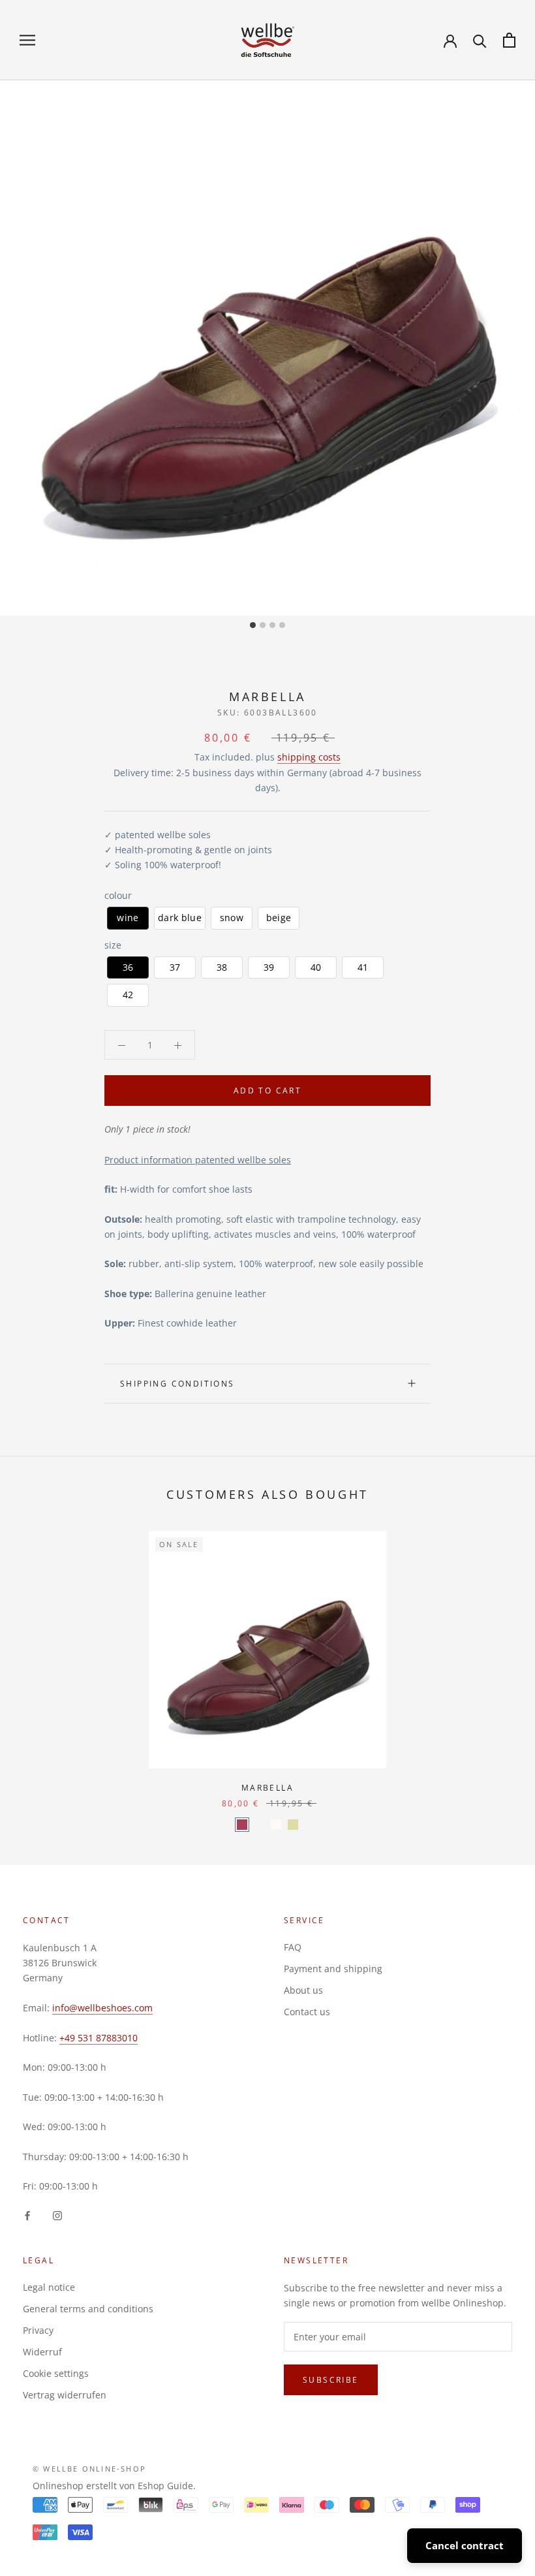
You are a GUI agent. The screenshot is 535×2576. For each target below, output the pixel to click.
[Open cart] (509, 40)
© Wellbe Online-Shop (89, 2469)
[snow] (276, 1825)
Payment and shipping (333, 1969)
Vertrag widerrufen (65, 2395)
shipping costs (309, 757)
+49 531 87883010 (99, 2038)
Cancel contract (465, 2545)
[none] (128, 918)
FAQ (293, 1947)
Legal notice (49, 2287)
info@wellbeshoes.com (102, 2008)
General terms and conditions (88, 2309)
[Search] (480, 40)
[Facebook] (27, 2214)
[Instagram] (57, 2214)
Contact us (307, 2012)
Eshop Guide (165, 2486)
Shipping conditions (177, 1384)
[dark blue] (259, 1825)
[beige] (293, 1825)
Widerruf (42, 2352)
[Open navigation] (27, 40)
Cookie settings (56, 2373)
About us (303, 1990)
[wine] (242, 1825)
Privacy (38, 2330)
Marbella (267, 1788)
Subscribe (331, 2380)
